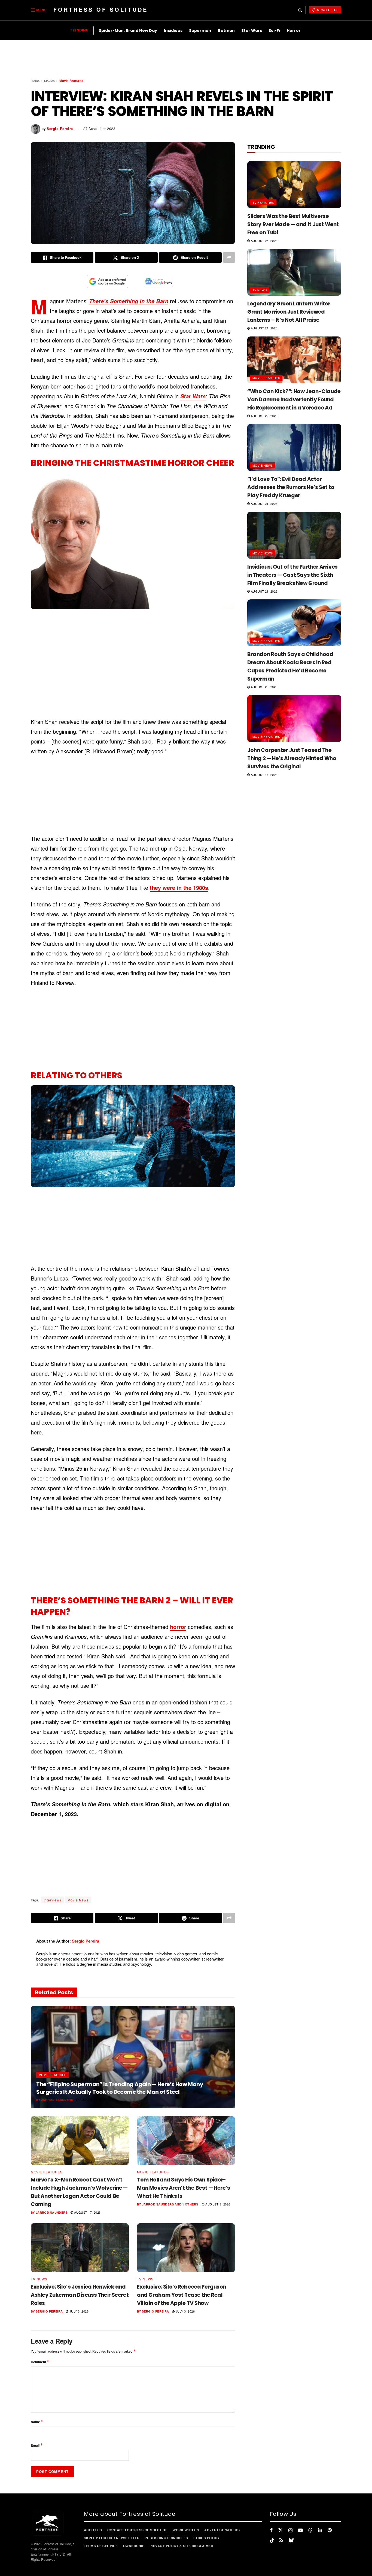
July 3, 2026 (78, 2311)
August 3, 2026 (217, 2204)
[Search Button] (300, 10)
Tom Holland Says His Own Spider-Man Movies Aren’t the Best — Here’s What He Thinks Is (184, 2188)
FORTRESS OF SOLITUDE (101, 9)
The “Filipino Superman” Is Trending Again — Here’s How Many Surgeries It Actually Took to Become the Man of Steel (120, 2088)
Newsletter (327, 10)
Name (37, 2422)
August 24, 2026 (263, 328)
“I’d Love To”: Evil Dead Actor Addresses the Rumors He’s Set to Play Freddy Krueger (291, 487)
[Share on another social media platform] (229, 257)
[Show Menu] (33, 10)
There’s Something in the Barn (129, 301)
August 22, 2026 (263, 416)
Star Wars (252, 31)
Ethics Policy (207, 2538)
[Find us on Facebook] (271, 2530)
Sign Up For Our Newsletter (112, 2538)
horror (178, 1627)
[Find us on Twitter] (280, 2530)
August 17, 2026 (87, 2212)
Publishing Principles (166, 2538)
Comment (40, 2362)
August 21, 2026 (263, 503)
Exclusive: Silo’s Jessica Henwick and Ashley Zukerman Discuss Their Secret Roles (80, 2295)
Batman (226, 31)
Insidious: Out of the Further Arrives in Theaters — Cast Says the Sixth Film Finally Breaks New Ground (292, 575)
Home (35, 81)
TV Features (263, 202)
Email (37, 2445)
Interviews (52, 1900)
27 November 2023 (99, 128)
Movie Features (71, 81)
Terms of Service (101, 2546)
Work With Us (186, 2530)
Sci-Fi (274, 31)
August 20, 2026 (263, 687)
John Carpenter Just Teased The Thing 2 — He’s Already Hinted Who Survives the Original (292, 758)
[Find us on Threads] (310, 2530)
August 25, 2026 (92, 2099)
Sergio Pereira (60, 128)
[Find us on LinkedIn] (320, 2530)
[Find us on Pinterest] (330, 2530)
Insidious (173, 31)
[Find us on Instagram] (290, 2530)
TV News (39, 2279)
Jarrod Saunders (57, 2100)
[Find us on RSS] (281, 2540)
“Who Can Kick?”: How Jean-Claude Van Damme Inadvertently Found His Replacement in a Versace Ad (294, 400)
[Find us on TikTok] (272, 2540)
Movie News (78, 1900)
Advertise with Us (222, 2530)
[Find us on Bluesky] (291, 2540)
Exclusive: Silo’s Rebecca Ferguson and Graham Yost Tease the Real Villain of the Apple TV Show (182, 2295)
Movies (49, 81)
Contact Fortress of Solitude (137, 2530)
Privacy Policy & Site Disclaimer (181, 2546)
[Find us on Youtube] (300, 2530)
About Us (93, 2530)
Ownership (134, 2546)
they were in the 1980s (179, 888)
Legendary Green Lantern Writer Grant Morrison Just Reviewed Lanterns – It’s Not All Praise (289, 312)
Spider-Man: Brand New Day (128, 31)
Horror (294, 31)
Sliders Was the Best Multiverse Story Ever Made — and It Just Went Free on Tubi (293, 224)
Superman (200, 31)
